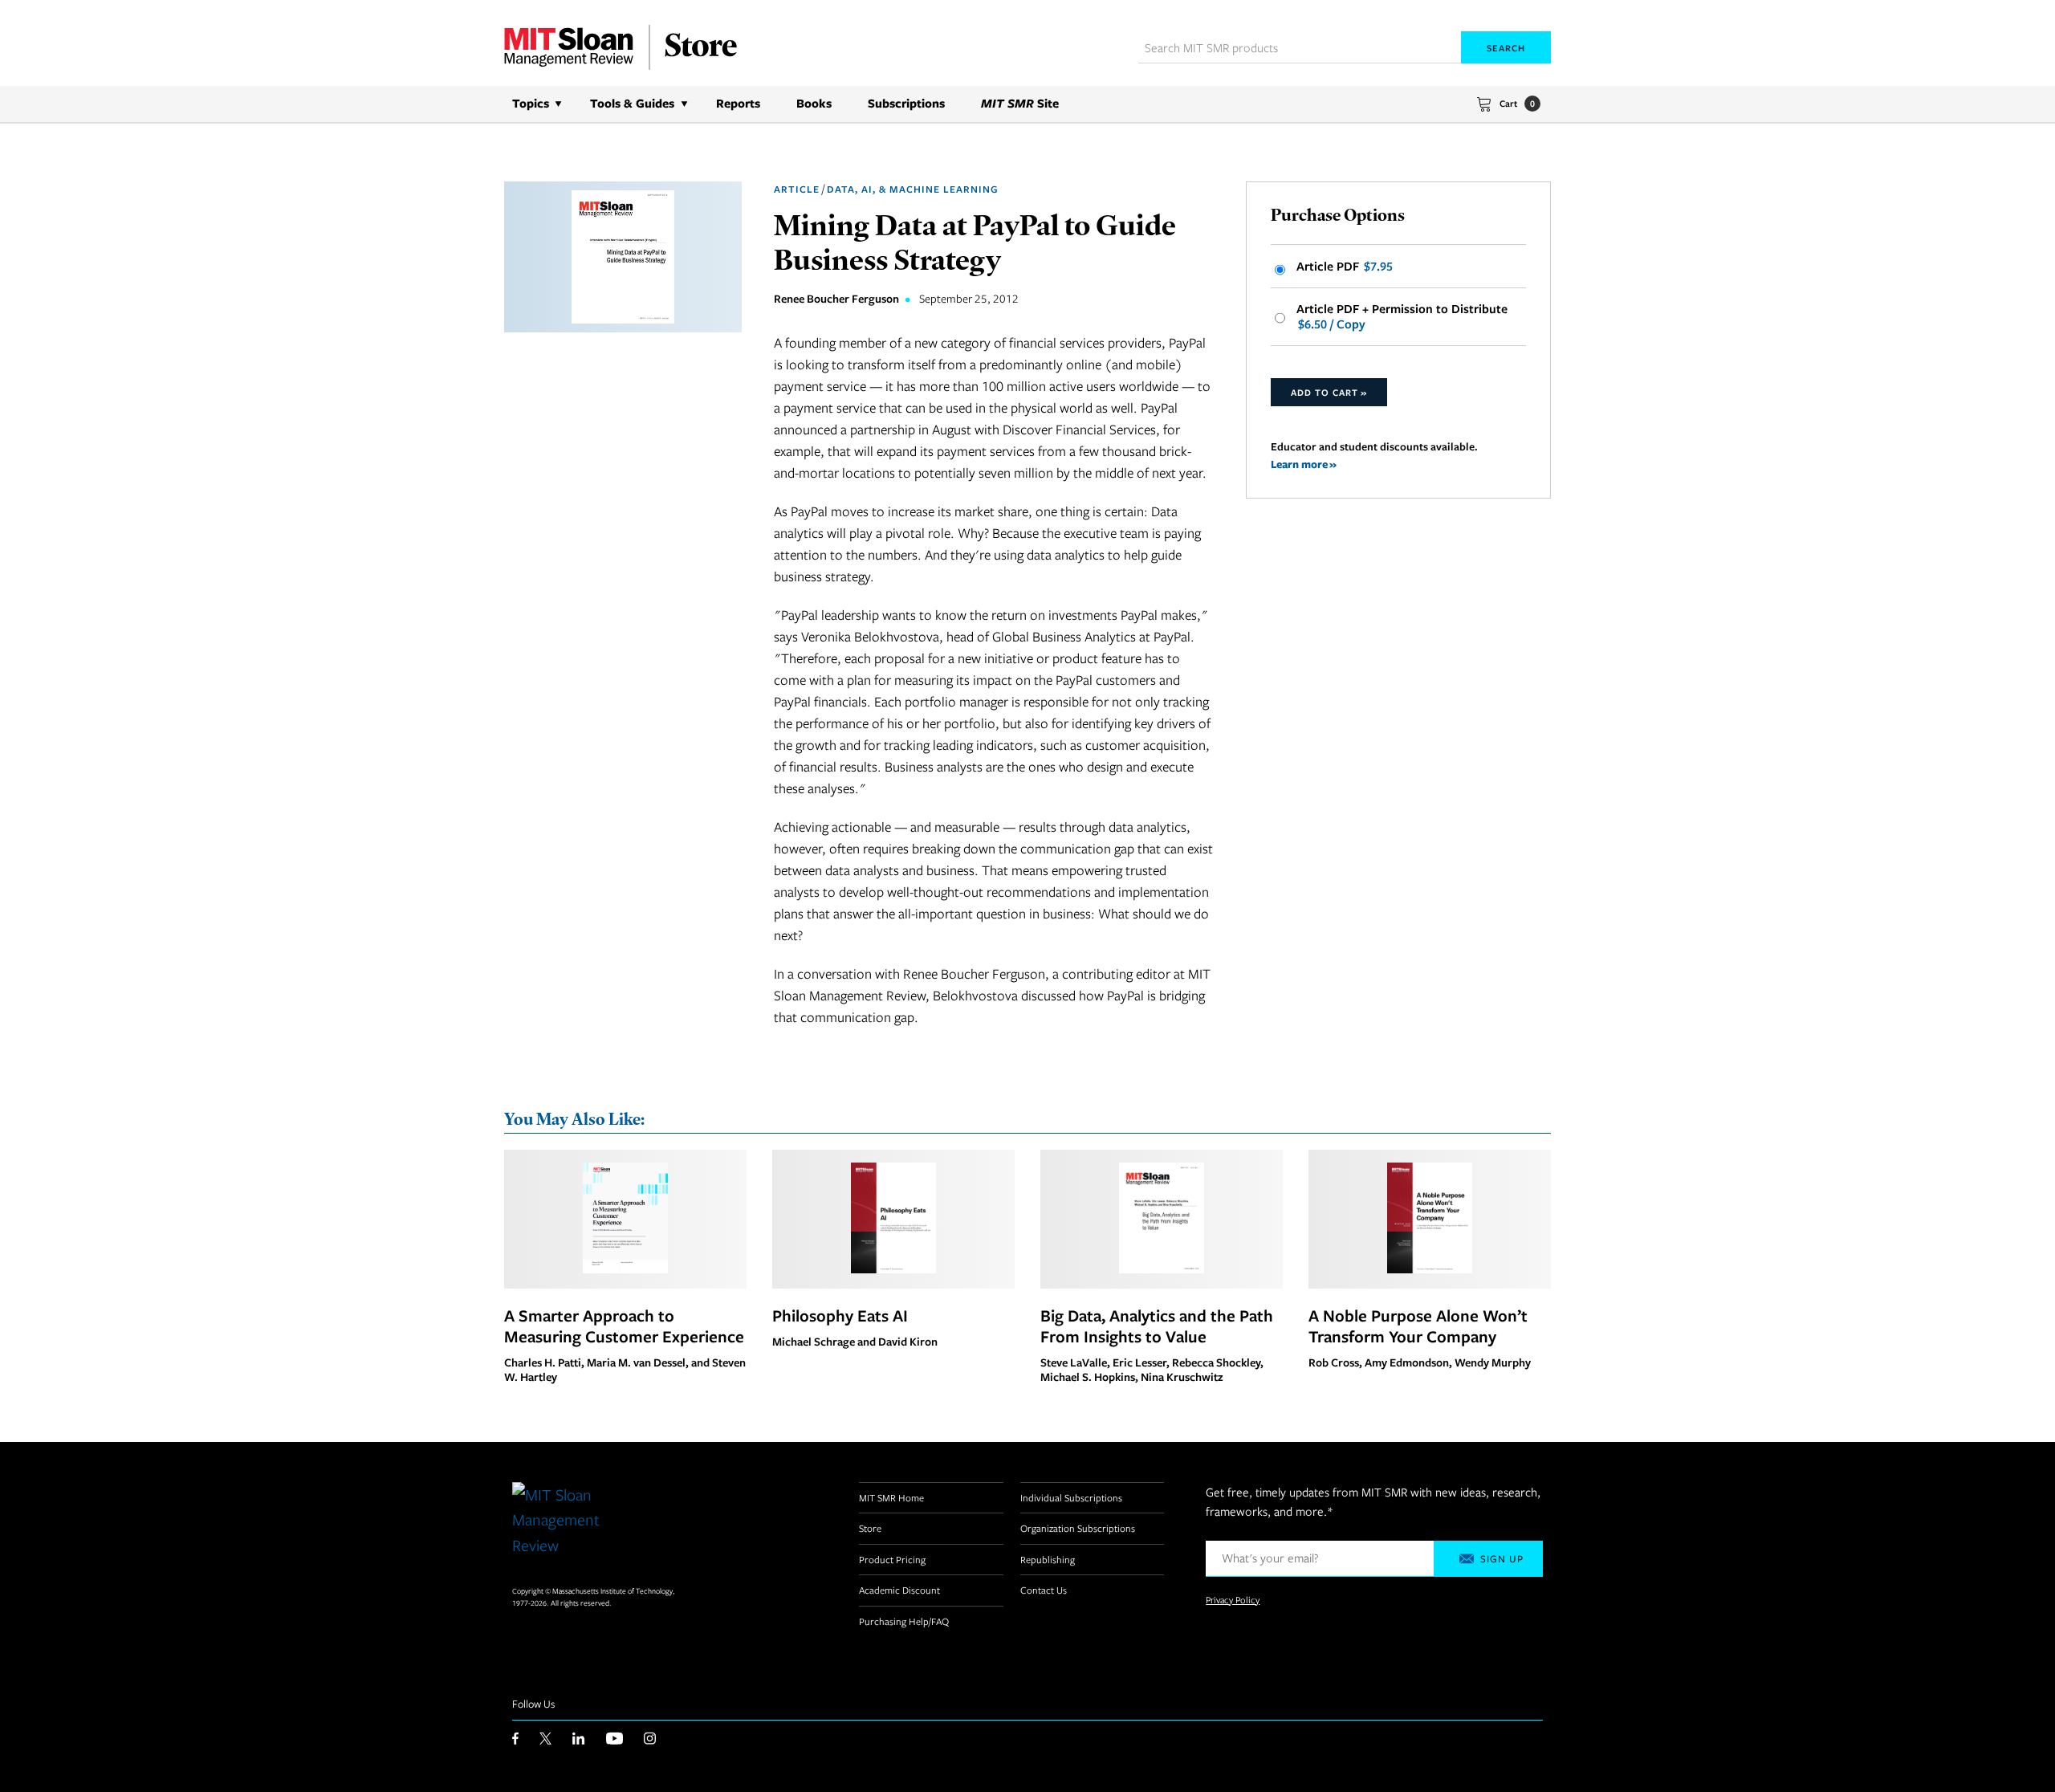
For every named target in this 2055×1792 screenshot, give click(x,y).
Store (870, 1528)
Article (797, 189)
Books (814, 103)
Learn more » (1304, 464)
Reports (738, 103)
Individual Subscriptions (1071, 1497)
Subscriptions (906, 103)
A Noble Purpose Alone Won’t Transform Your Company (1418, 1326)
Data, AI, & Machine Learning (913, 189)
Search (1506, 48)
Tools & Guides (632, 103)
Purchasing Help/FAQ (904, 1621)
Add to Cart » (1329, 392)
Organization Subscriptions (1078, 1528)
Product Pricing (892, 1559)
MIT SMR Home (891, 1497)
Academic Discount (899, 1590)
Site (1020, 103)
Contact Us (1044, 1590)
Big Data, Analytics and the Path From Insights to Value (1157, 1326)
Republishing (1048, 1559)
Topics (531, 103)
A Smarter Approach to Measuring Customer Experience (624, 1326)
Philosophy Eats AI (840, 1315)
